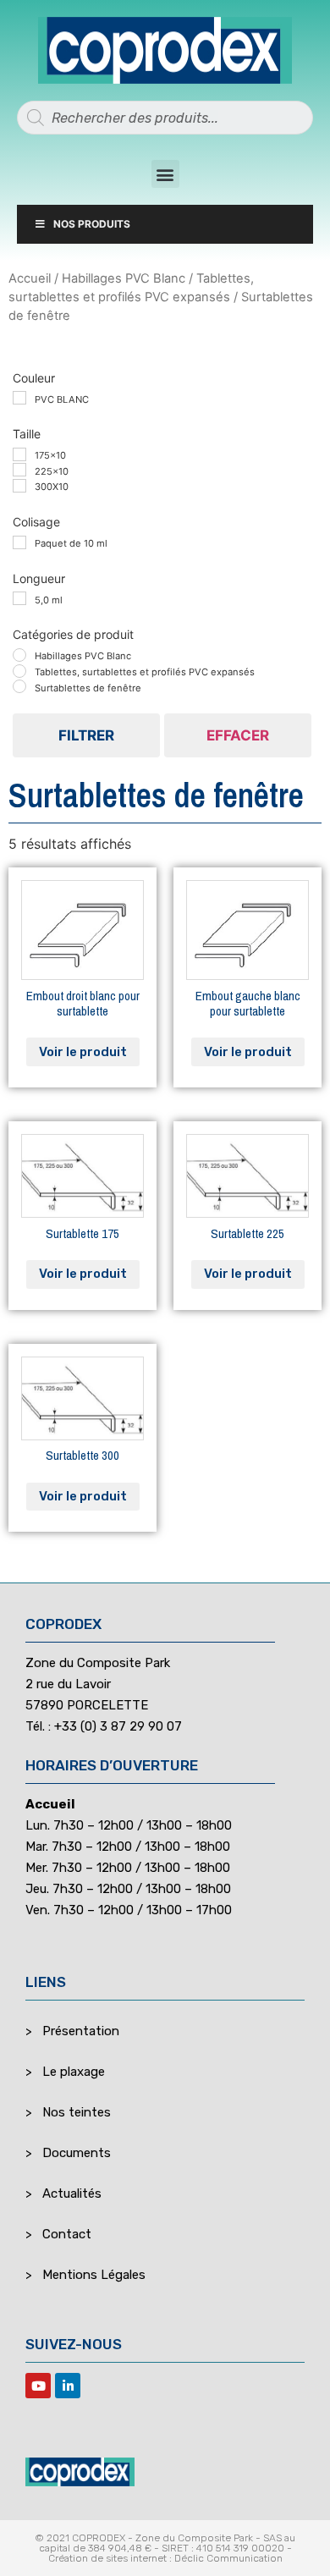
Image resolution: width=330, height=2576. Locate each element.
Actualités (72, 2193)
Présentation (81, 2031)
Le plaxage (74, 2072)
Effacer (238, 735)
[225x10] (19, 470)
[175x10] (19, 454)
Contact (67, 2234)
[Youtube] (38, 2386)
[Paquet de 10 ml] (19, 542)
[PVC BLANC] (19, 398)
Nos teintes (77, 2112)
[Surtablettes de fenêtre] (19, 686)
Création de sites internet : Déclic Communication (165, 2558)
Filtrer (86, 735)
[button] (165, 174)
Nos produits (92, 224)
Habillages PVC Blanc (124, 278)
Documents (77, 2153)
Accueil (30, 278)
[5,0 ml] (19, 598)
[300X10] (19, 486)
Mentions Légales (94, 2275)
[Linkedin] (68, 2386)
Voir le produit (83, 1052)
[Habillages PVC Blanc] (19, 655)
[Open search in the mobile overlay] (165, 118)
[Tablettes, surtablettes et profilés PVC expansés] (19, 671)
